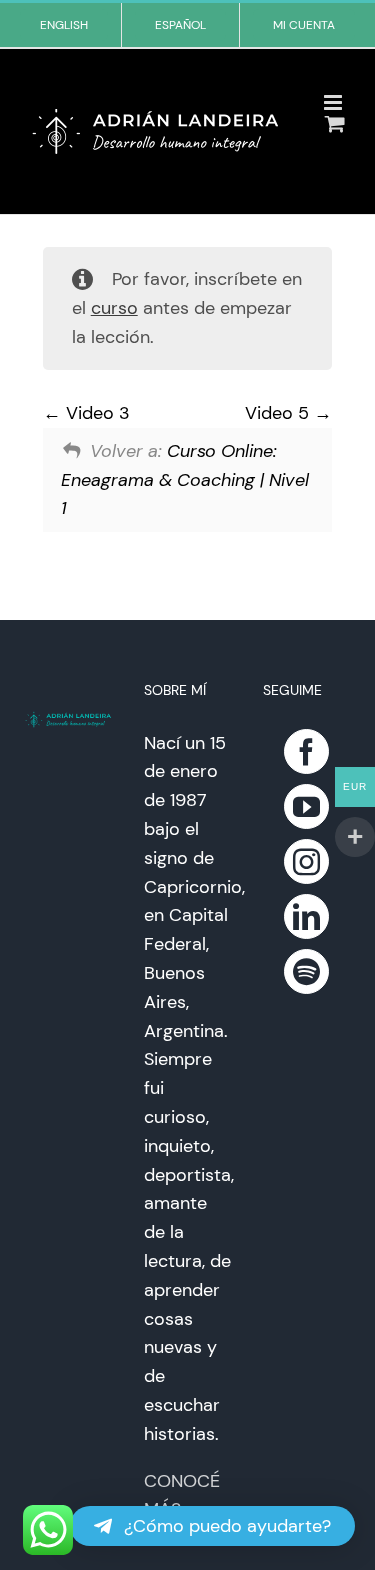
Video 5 (279, 413)
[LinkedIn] (306, 916)
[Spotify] (306, 971)
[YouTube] (306, 806)
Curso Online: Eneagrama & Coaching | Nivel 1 (185, 480)
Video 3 (95, 413)
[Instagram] (306, 861)
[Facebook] (306, 751)
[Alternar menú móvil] (334, 102)
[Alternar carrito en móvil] (335, 123)
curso (114, 308)
